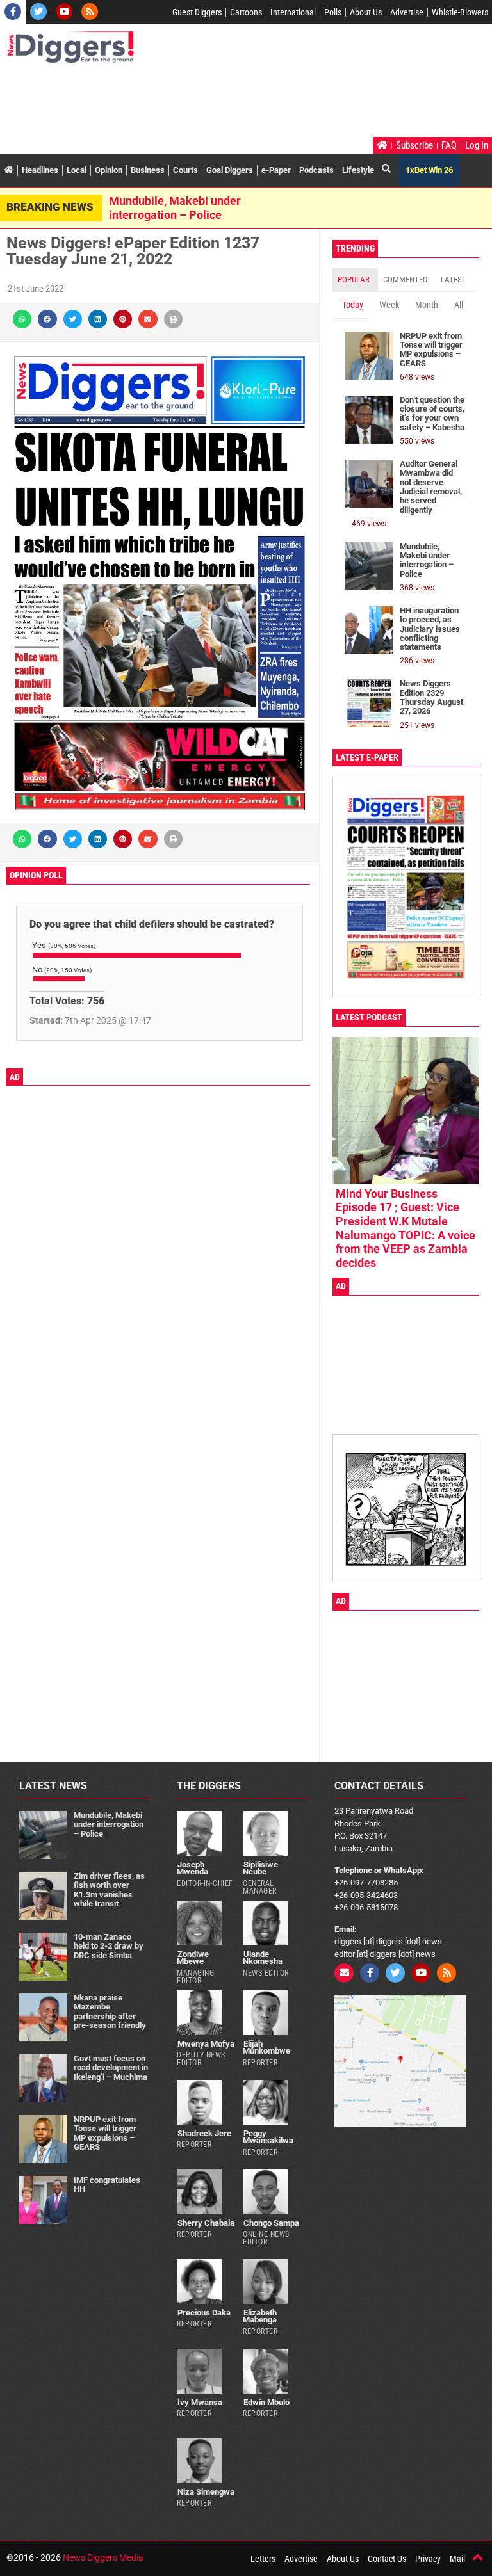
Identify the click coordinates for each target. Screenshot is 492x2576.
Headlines (40, 170)
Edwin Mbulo (266, 2402)
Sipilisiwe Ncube (260, 1868)
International (293, 12)
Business (148, 170)
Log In (477, 145)
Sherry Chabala (206, 2223)
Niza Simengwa (206, 2492)
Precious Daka (204, 2313)
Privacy (428, 2559)
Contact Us (387, 2559)
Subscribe (414, 145)
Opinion (109, 170)
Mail (457, 2559)
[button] (22, 319)
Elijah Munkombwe (266, 2047)
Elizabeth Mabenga (260, 2316)
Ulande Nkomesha (263, 1958)
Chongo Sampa (271, 2223)
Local (77, 170)
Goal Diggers (230, 170)
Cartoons (246, 12)
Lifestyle (358, 170)
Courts (185, 170)
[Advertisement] (240, 102)
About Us (366, 12)
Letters (263, 2559)
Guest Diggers (197, 12)
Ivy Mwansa (200, 2402)
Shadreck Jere (204, 2133)
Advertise (407, 12)
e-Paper (276, 170)
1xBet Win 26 (429, 170)
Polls (333, 12)
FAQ (449, 145)
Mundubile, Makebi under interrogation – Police (175, 208)
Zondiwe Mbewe (193, 1958)
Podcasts (316, 170)
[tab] (355, 280)
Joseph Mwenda (193, 1868)
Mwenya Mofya (206, 2044)
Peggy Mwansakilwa (268, 2137)
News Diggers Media (103, 2557)
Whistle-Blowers (460, 12)
